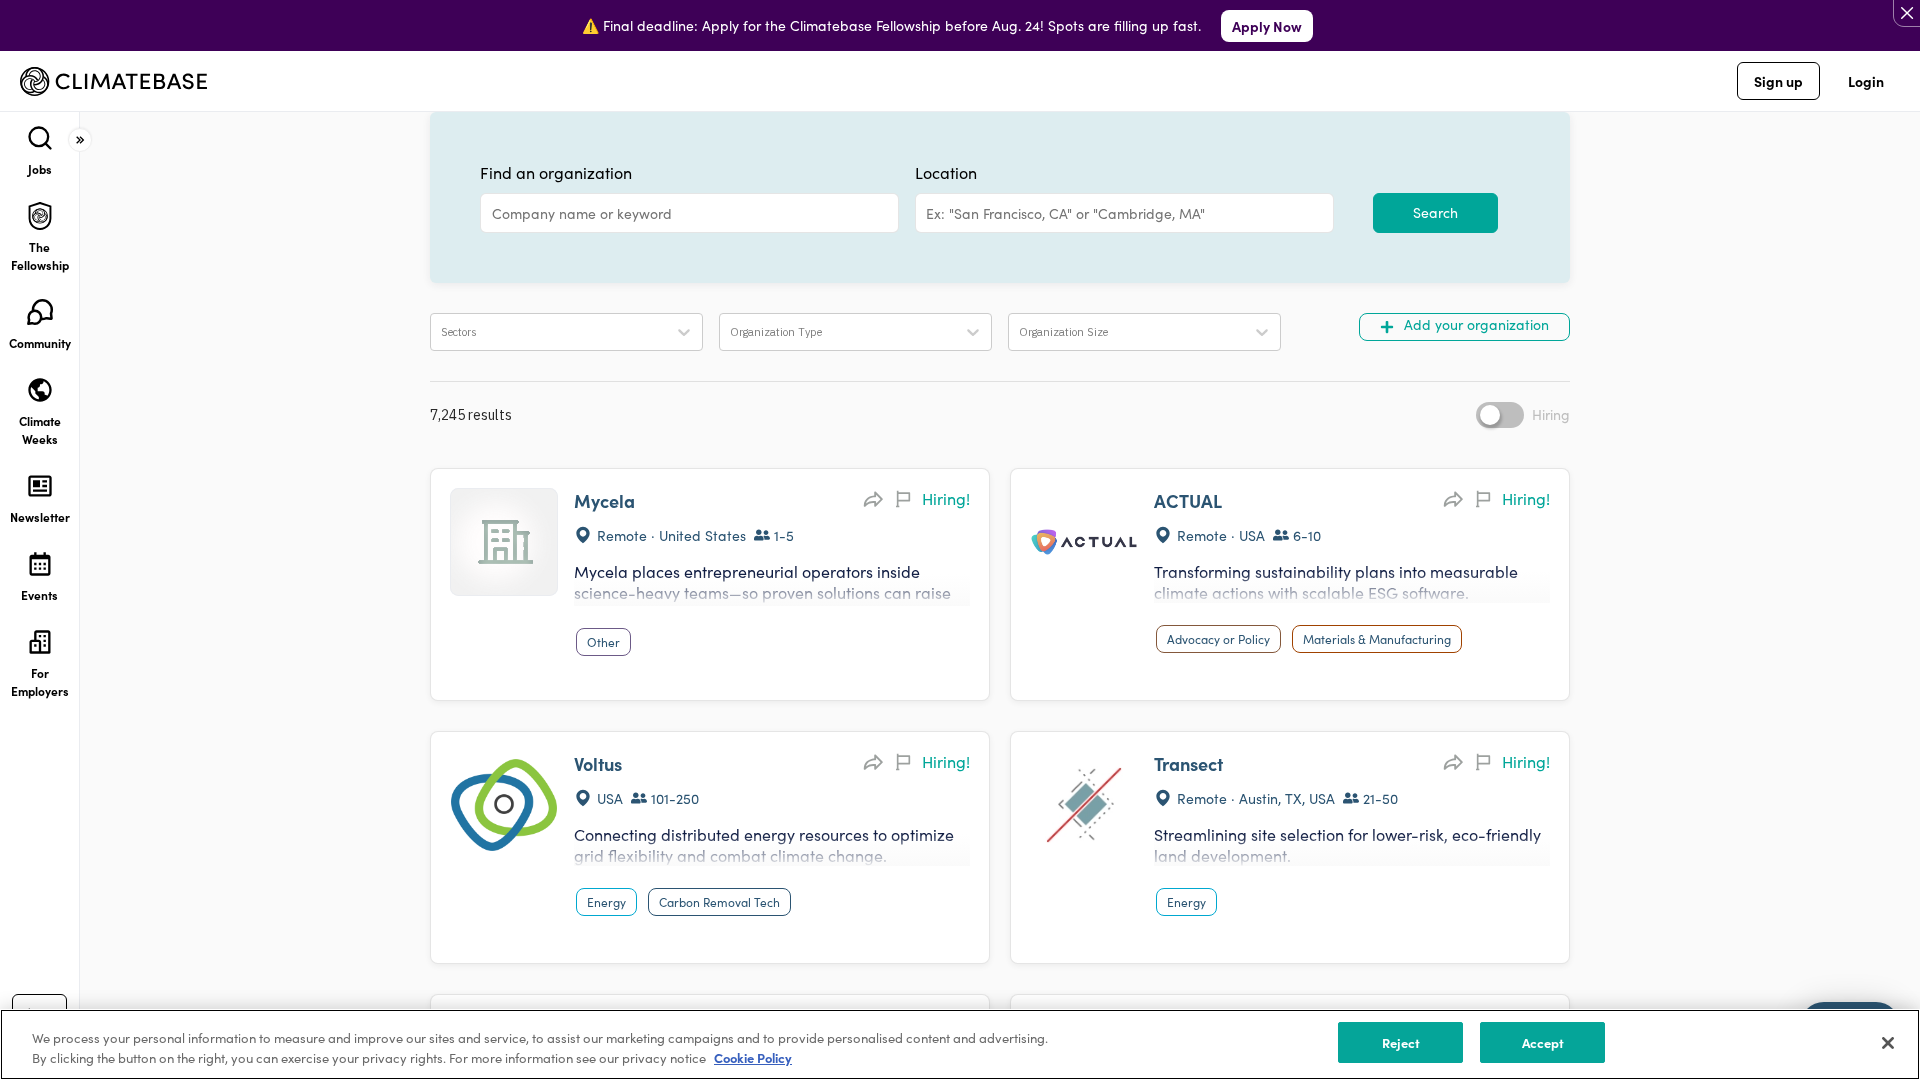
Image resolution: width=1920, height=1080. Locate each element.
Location (946, 172)
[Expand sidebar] (80, 140)
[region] (960, 1044)
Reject (1401, 1042)
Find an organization (556, 172)
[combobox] (928, 213)
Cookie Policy (753, 1058)
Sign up (1778, 81)
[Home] (113, 81)
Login (1866, 81)
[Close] (1888, 1043)
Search (1435, 212)
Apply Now (1267, 26)
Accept (1543, 1042)
